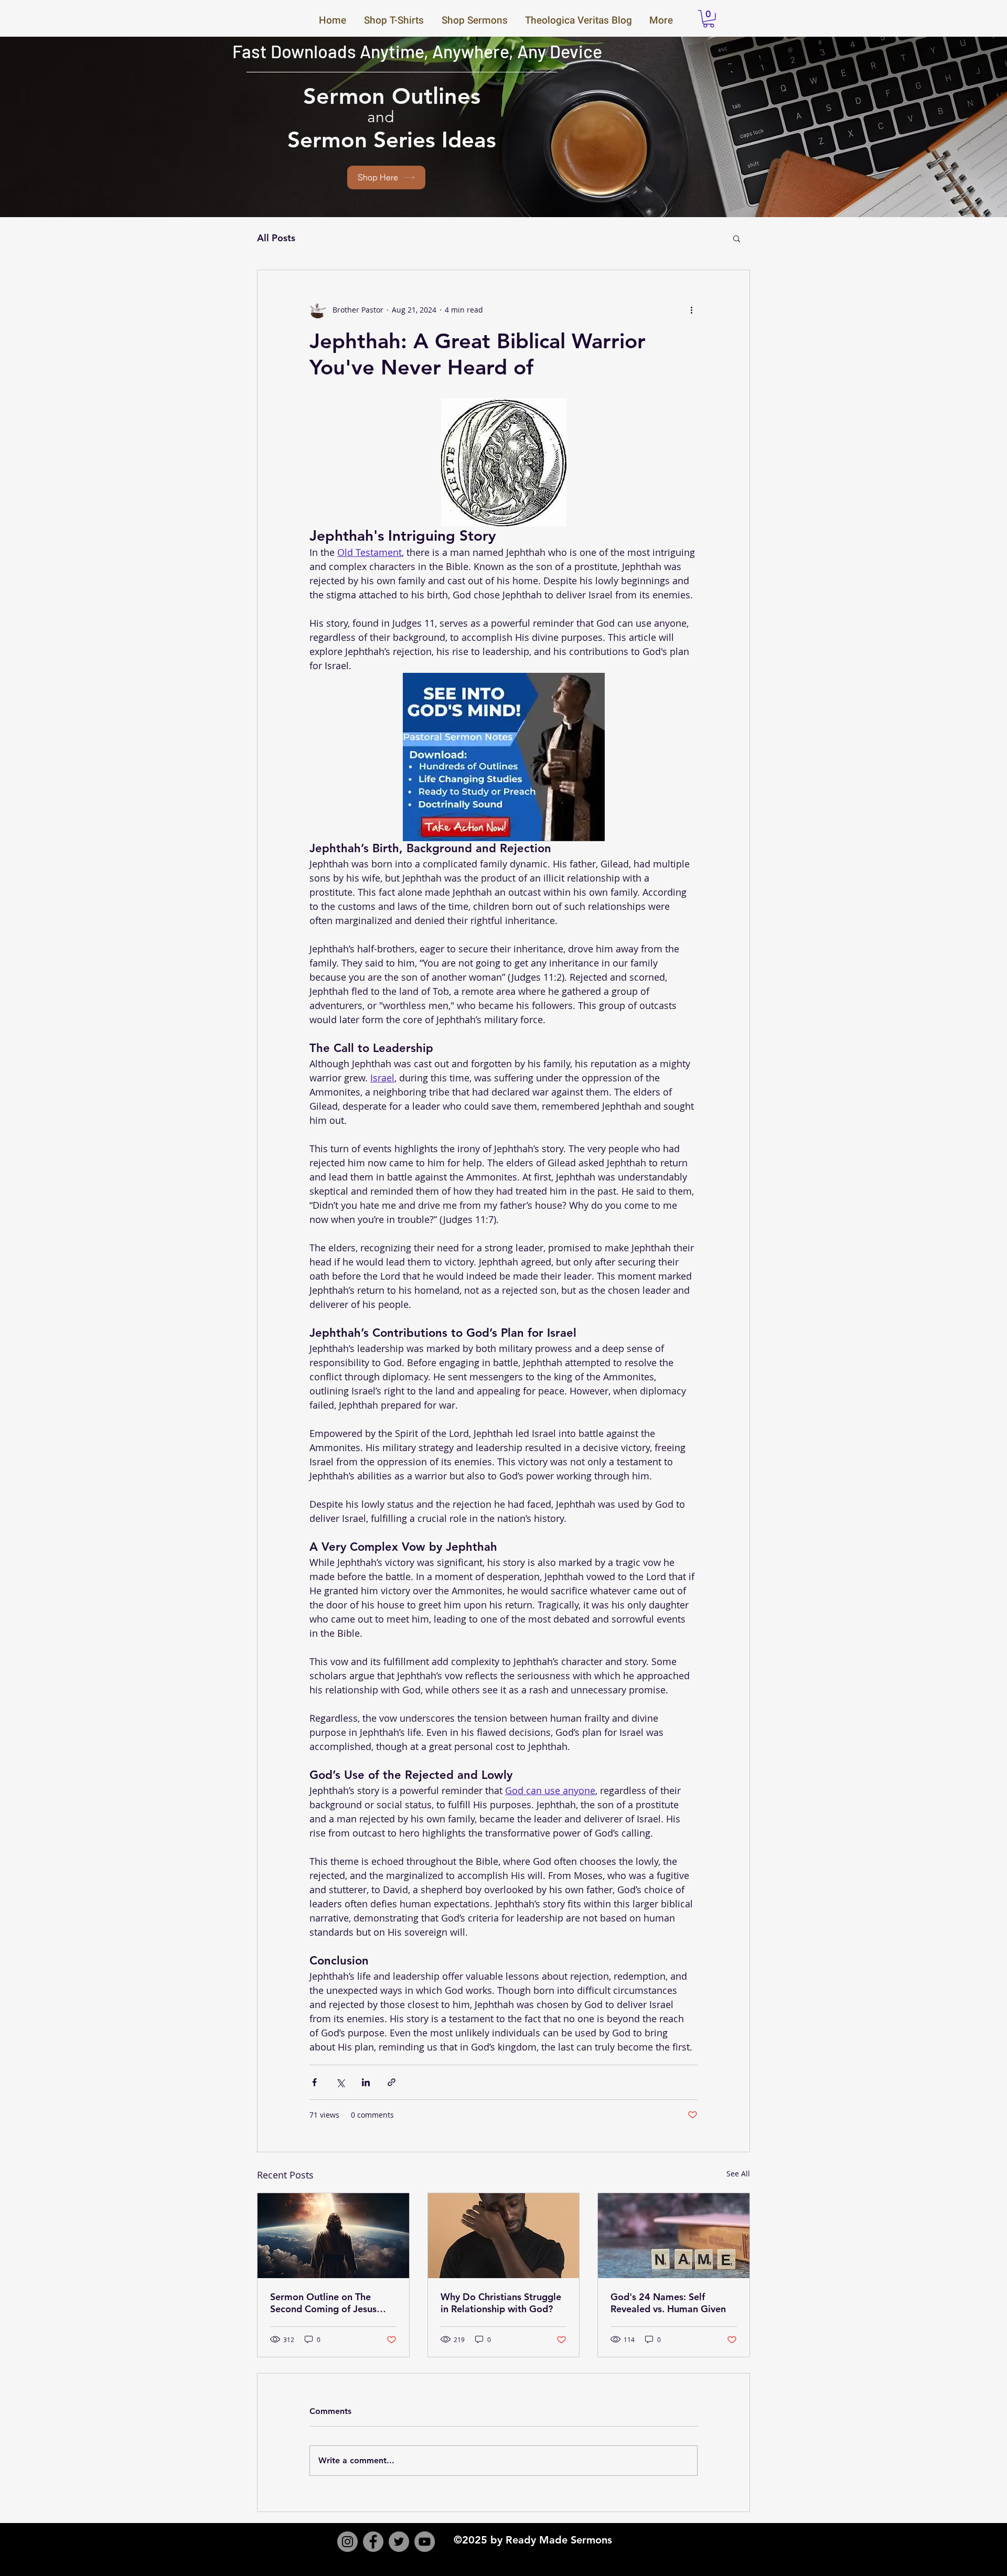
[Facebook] (373, 2542)
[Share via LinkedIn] (366, 2082)
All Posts (276, 238)
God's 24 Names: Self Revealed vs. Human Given (668, 2303)
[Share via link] (392, 2082)
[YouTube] (425, 2542)
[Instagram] (347, 2542)
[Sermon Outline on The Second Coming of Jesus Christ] (333, 2236)
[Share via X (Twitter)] (340, 2082)
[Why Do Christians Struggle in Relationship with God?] (504, 2236)
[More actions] (691, 310)
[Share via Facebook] (314, 2082)
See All (738, 2173)
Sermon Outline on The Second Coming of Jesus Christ (323, 2303)
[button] (709, 19)
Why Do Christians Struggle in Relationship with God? (501, 2303)
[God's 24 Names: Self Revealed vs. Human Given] (674, 2236)
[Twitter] (399, 2542)
